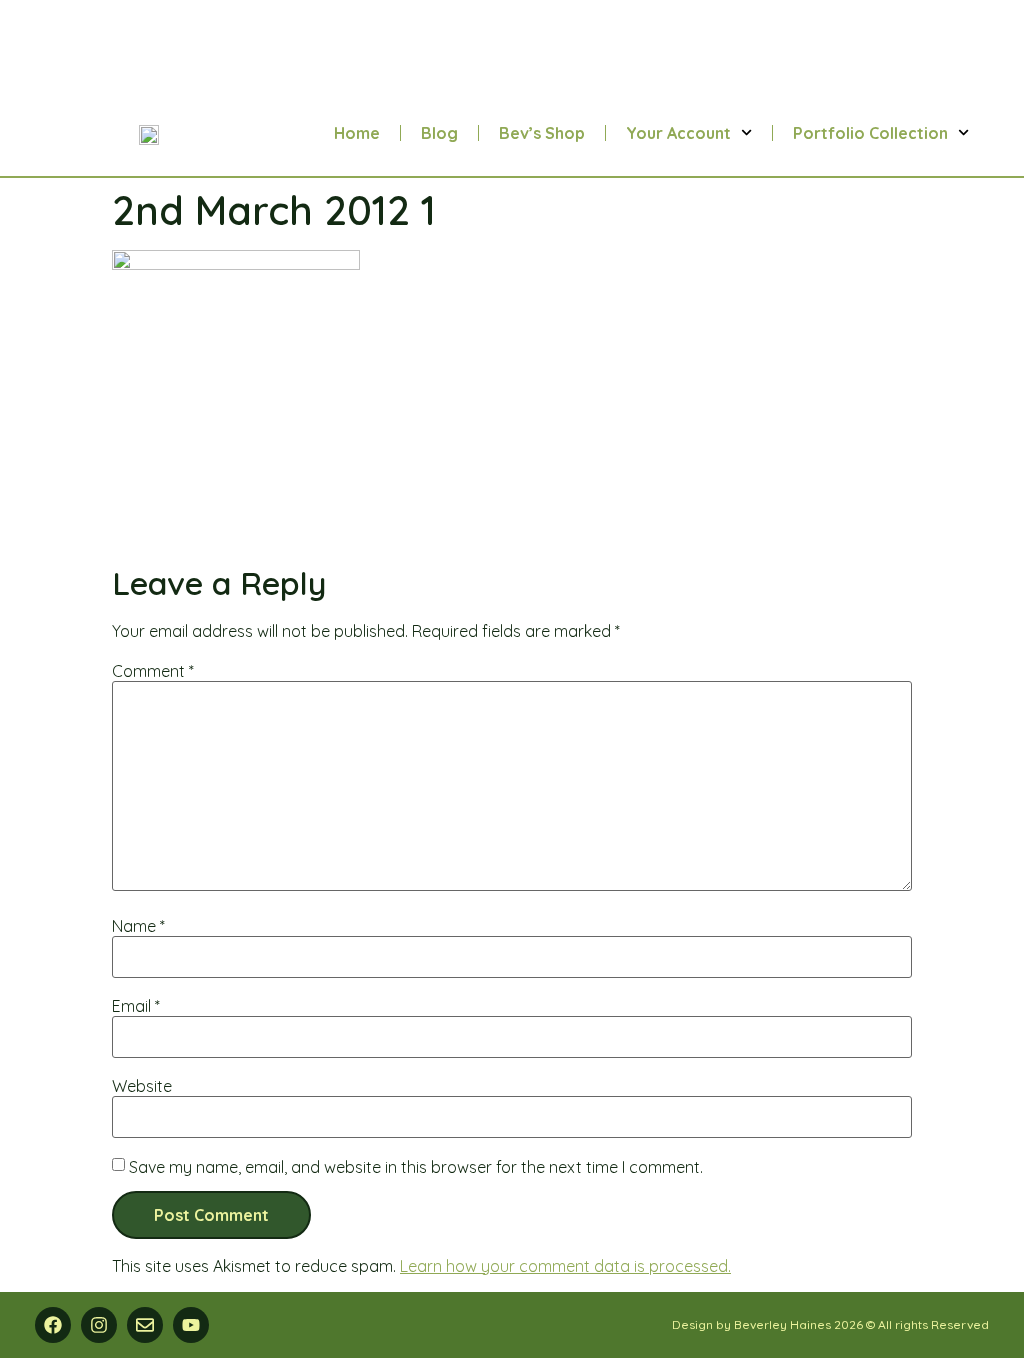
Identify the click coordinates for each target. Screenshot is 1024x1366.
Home (357, 133)
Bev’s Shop (542, 133)
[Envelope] (145, 1325)
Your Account (678, 133)
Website (142, 1086)
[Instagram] (99, 1325)
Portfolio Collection (870, 133)
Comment (153, 671)
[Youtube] (191, 1325)
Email (136, 1006)
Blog (439, 133)
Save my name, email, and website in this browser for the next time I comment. (416, 1167)
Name (138, 926)
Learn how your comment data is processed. (565, 1266)
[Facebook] (53, 1325)
